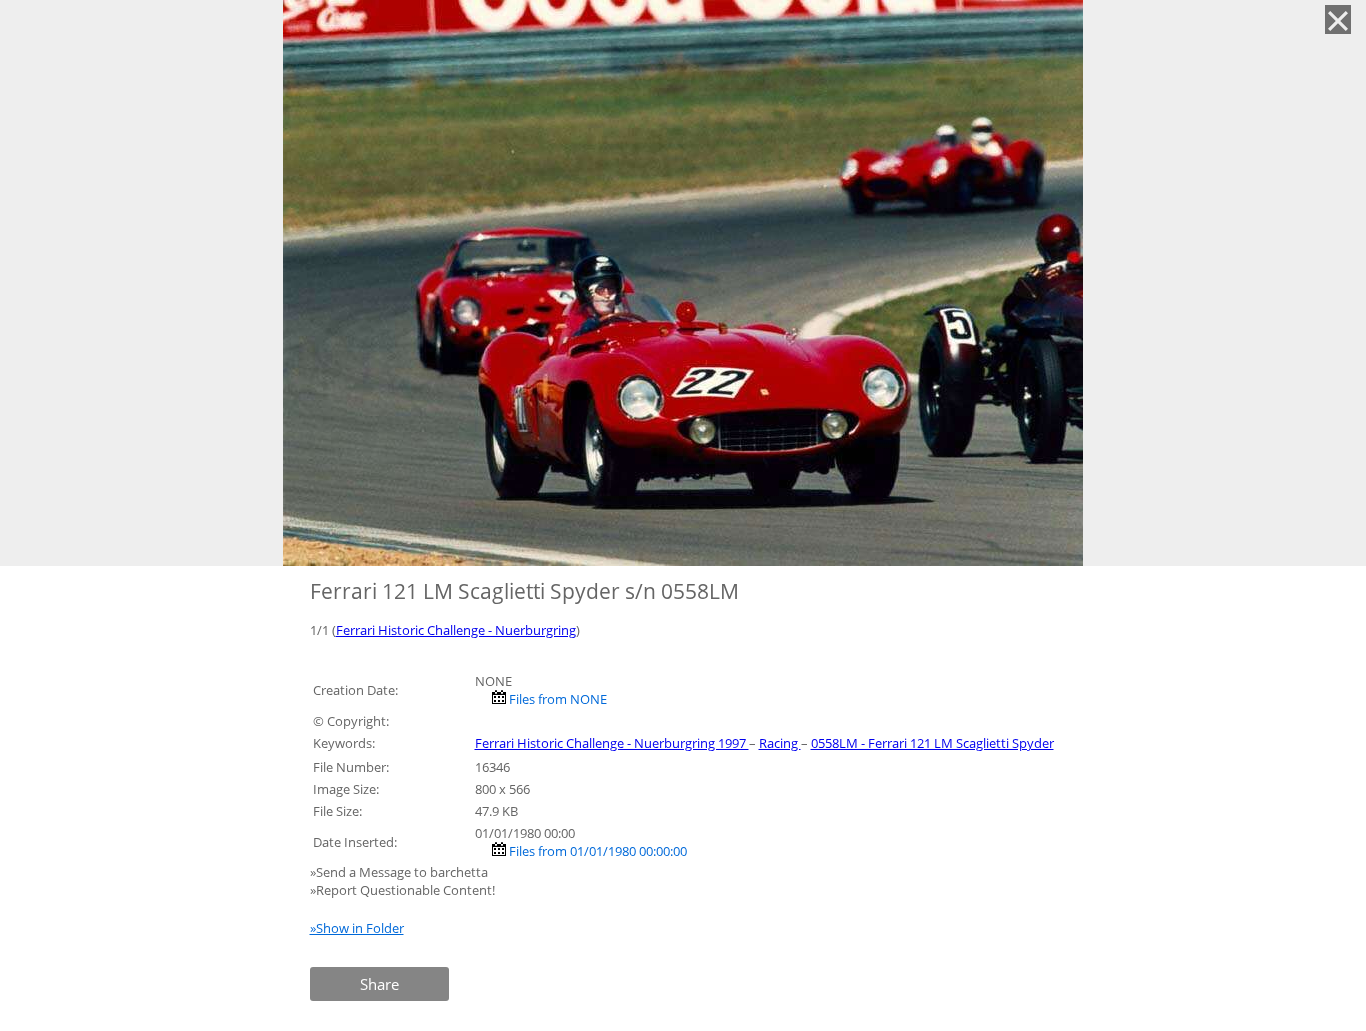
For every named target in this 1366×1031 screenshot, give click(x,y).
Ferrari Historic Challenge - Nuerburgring (456, 630)
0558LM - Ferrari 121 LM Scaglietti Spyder (932, 743)
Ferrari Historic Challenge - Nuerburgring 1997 (612, 743)
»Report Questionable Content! (402, 890)
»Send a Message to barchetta (400, 872)
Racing (780, 743)
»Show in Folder (357, 928)
